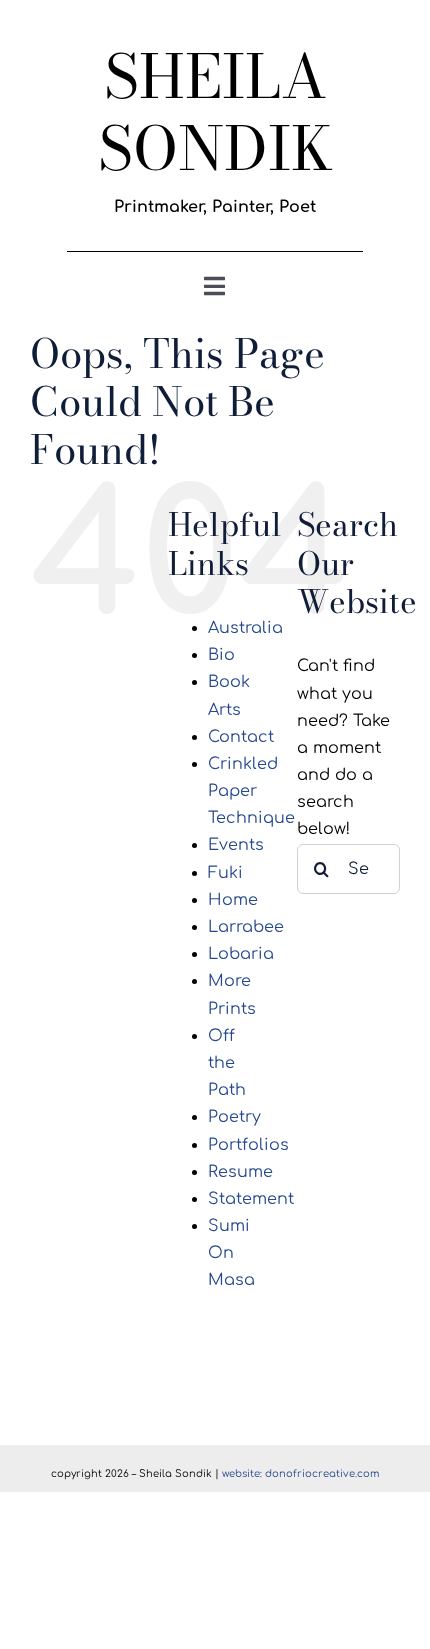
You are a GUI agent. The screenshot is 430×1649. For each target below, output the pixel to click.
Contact (241, 737)
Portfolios (248, 1145)
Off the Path (227, 1063)
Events (236, 845)
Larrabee (246, 927)
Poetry (234, 1117)
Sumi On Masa (231, 1253)
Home (233, 900)
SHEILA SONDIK (215, 112)
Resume (240, 1172)
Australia (245, 628)
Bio (221, 655)
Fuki (225, 873)
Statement (251, 1199)
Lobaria (241, 954)
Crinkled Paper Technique (251, 791)
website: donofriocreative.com (300, 1473)
